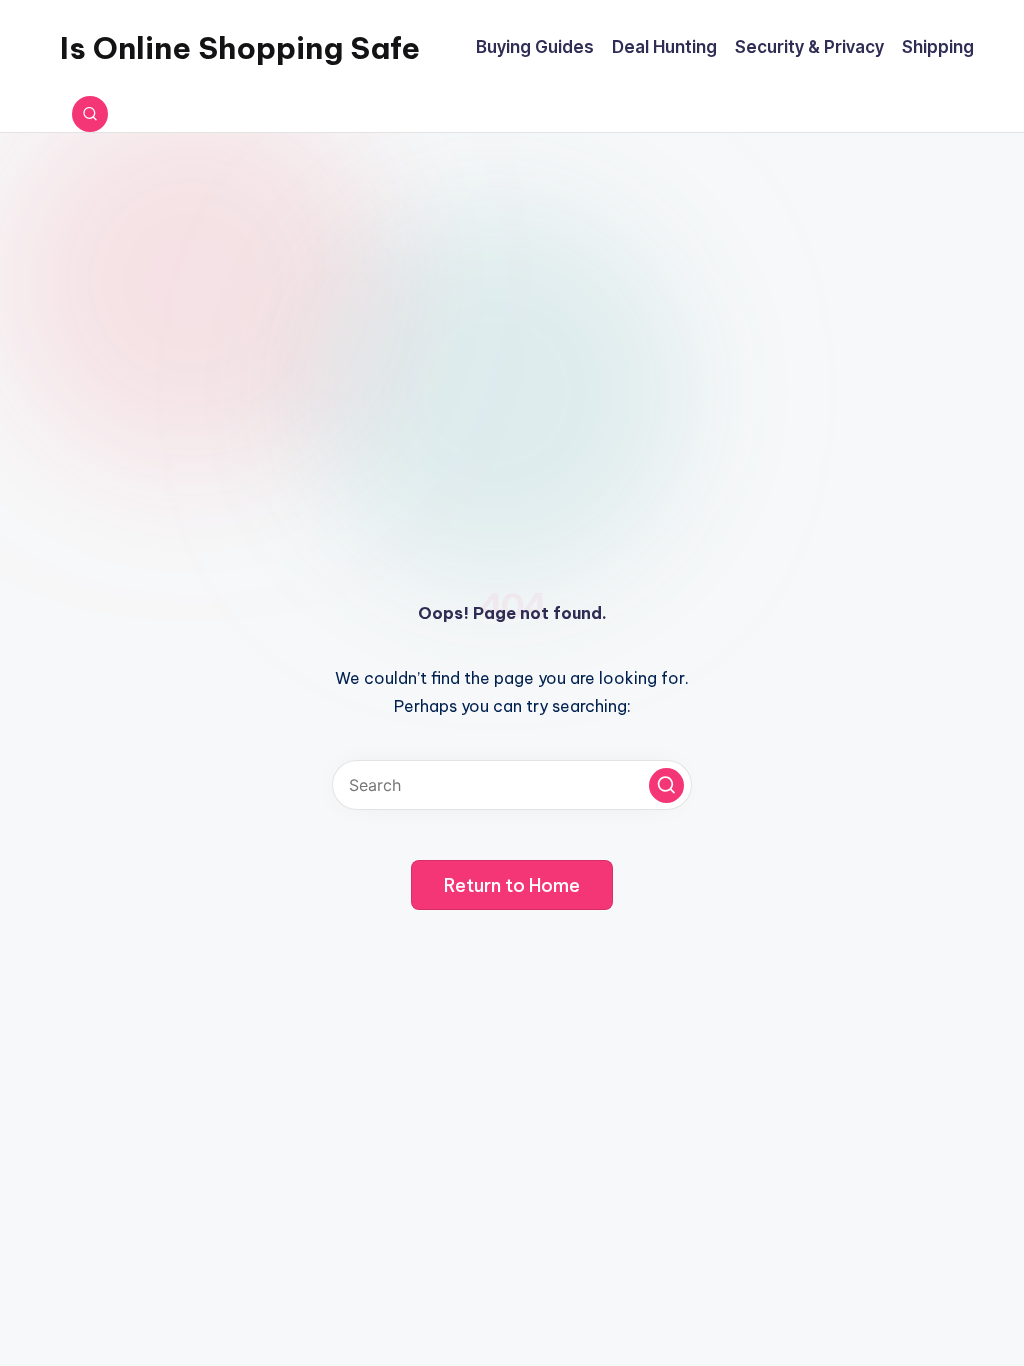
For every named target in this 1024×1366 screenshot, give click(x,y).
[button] (666, 785)
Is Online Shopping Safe (240, 48)
